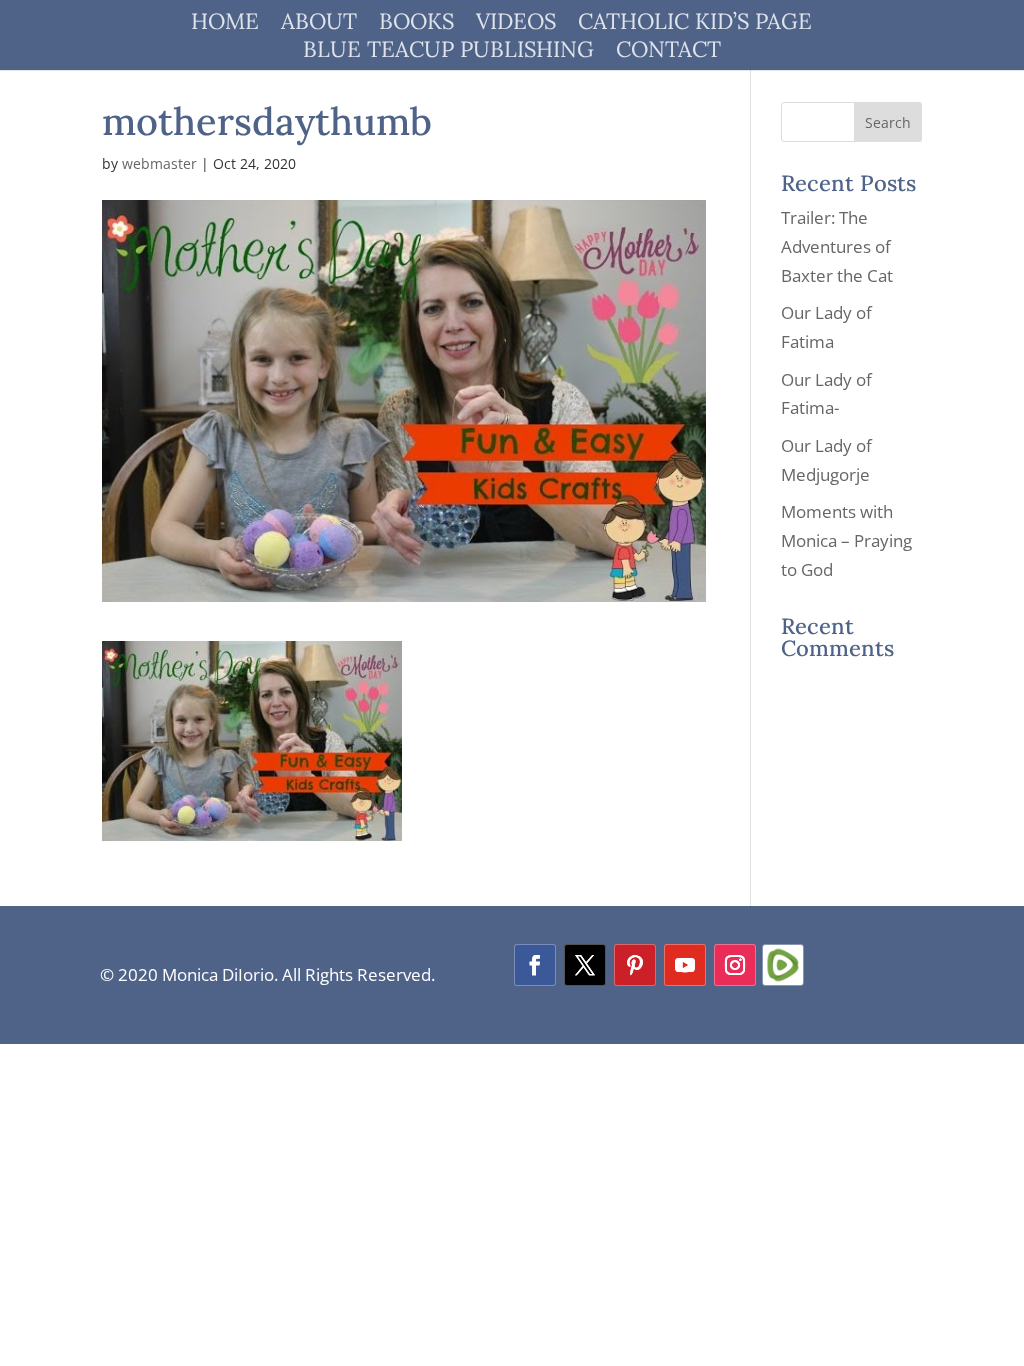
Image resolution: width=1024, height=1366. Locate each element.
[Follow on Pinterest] (635, 965)
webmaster (159, 163)
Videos (516, 24)
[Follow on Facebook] (535, 965)
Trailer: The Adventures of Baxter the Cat (837, 246)
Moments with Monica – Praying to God (846, 540)
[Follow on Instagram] (735, 965)
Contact (668, 52)
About (319, 24)
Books (416, 24)
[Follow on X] (585, 965)
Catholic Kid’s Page (695, 24)
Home (225, 24)
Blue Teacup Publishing (448, 52)
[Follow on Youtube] (685, 965)
